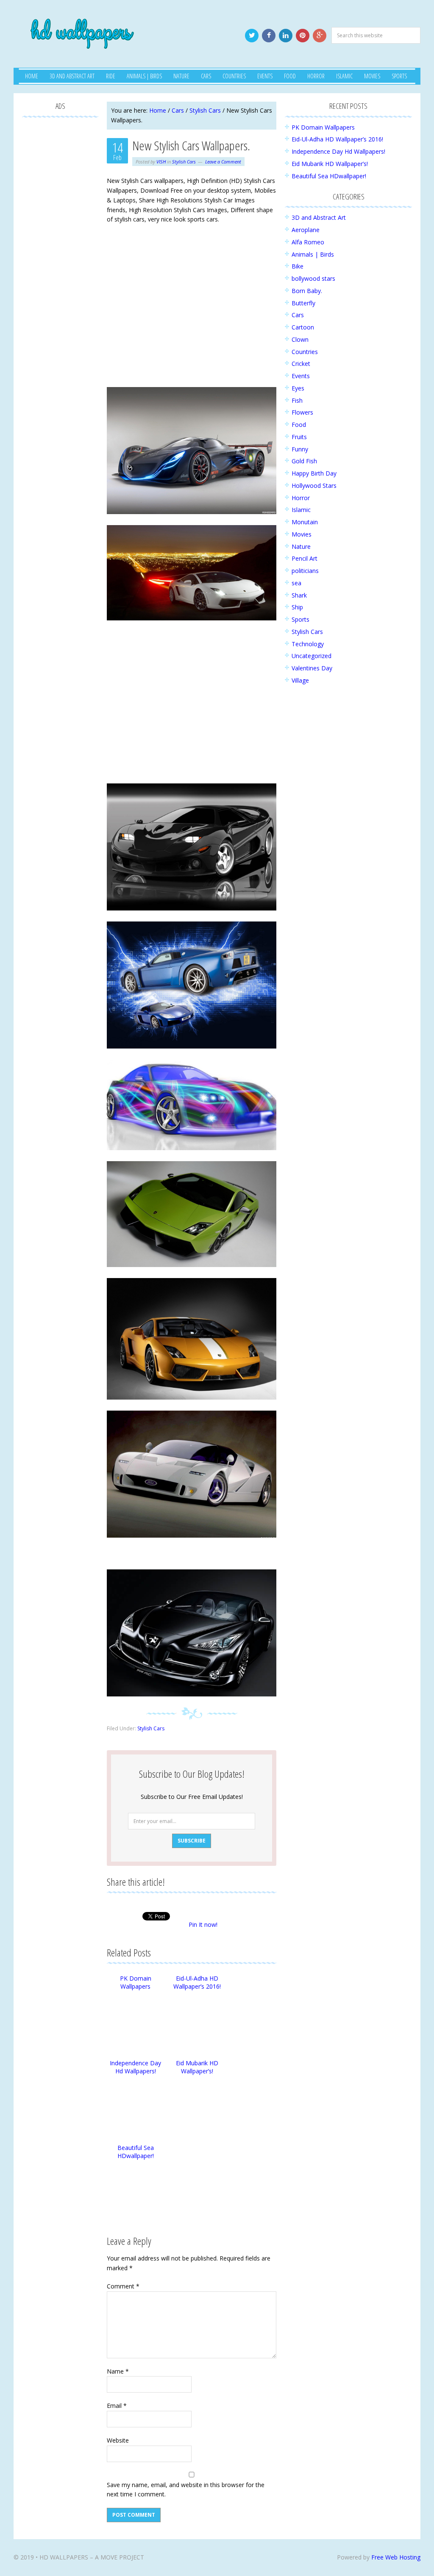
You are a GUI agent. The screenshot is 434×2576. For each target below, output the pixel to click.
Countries (305, 352)
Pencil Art (305, 558)
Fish (297, 400)
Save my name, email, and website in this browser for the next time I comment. (186, 2490)
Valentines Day (312, 668)
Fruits (299, 437)
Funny (300, 449)
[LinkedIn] (286, 36)
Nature (301, 546)
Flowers (302, 412)
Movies (302, 534)
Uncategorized (312, 656)
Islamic (301, 510)
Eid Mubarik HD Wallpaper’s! (197, 2067)
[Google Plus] (320, 36)
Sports (300, 619)
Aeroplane (306, 230)
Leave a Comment (223, 162)
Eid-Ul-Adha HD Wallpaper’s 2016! (197, 1982)
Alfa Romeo (308, 242)
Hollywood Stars (314, 486)
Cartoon (303, 327)
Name (118, 2371)
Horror (301, 498)
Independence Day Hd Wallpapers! (135, 2067)
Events (301, 376)
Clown (300, 339)
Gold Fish (304, 461)
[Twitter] (252, 36)
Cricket (301, 364)
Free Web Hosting (396, 2557)
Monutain (305, 522)
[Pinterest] (303, 36)
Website (118, 2440)
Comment (123, 2286)
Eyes (298, 388)
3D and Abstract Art (319, 217)
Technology (308, 644)
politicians (305, 571)
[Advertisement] (192, 314)
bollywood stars (313, 278)
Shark (299, 595)
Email (117, 2406)
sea (296, 583)
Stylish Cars (184, 162)
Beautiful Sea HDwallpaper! (136, 2152)
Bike (298, 266)
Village (300, 680)
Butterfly (303, 303)
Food (299, 425)
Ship (297, 607)
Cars (298, 315)
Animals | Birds (313, 254)
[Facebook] (269, 36)
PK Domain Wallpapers (136, 1982)
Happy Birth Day (314, 473)
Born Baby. (307, 291)
